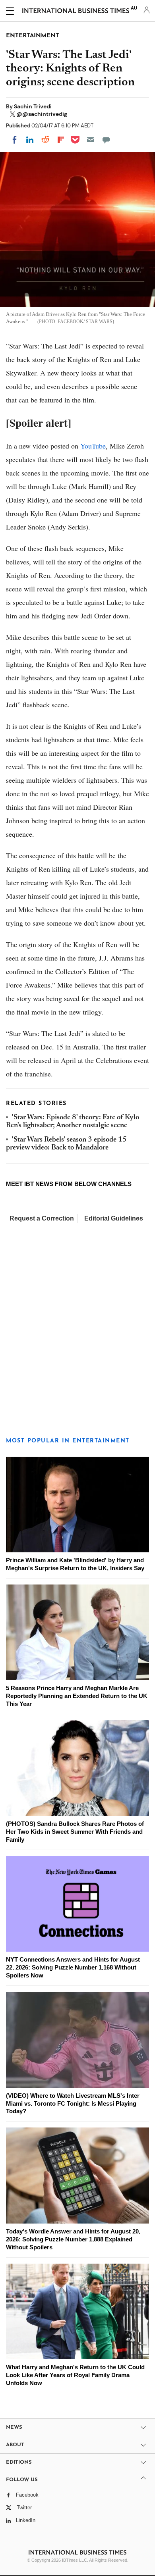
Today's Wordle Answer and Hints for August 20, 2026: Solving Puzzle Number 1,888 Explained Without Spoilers (73, 2239)
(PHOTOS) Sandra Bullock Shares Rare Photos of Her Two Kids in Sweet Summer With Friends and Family (75, 1832)
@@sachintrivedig (42, 114)
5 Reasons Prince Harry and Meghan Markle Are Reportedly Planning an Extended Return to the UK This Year (77, 1696)
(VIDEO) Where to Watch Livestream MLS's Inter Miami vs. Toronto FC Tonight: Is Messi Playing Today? (73, 2103)
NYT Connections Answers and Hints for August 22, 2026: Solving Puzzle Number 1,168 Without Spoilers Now (73, 1967)
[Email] (91, 140)
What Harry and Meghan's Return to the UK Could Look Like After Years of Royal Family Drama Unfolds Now (75, 2375)
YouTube (93, 446)
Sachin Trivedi (33, 106)
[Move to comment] (106, 140)
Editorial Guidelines (114, 1218)
